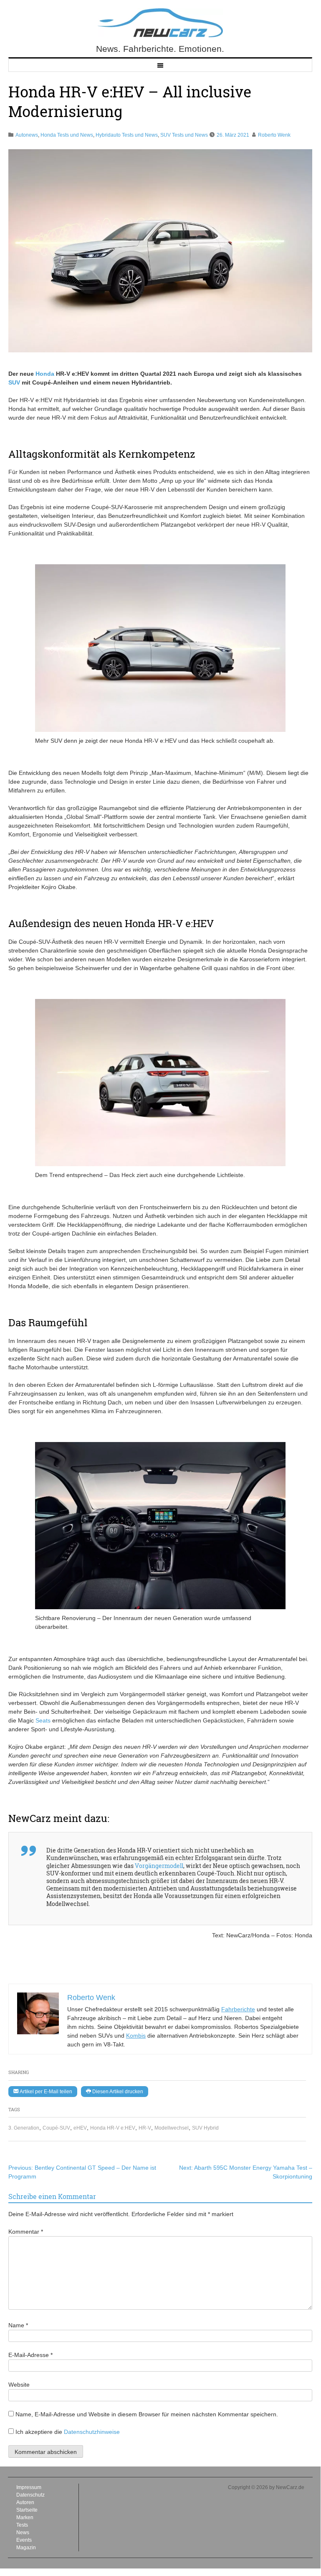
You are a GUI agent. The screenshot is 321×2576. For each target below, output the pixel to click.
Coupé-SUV (56, 2128)
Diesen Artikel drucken (117, 2092)
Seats (43, 1720)
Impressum (29, 2487)
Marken (25, 2517)
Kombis (136, 2036)
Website (19, 2385)
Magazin (26, 2548)
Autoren (25, 2502)
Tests (22, 2525)
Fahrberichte (238, 2009)
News (23, 2533)
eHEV (80, 2128)
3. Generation (24, 2128)
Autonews (27, 135)
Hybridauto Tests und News (127, 135)
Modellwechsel (172, 2128)
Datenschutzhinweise (92, 2432)
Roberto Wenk (274, 135)
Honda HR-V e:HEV (113, 2128)
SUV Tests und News (184, 135)
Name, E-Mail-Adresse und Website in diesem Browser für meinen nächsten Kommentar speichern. (147, 2414)
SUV (14, 382)
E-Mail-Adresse (30, 2355)
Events (24, 2540)
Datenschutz (30, 2495)
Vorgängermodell (159, 1866)
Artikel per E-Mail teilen (45, 2092)
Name (18, 2325)
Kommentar (26, 2232)
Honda (45, 374)
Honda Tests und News (67, 135)
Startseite (27, 2510)
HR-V (145, 2128)
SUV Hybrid (205, 2128)
